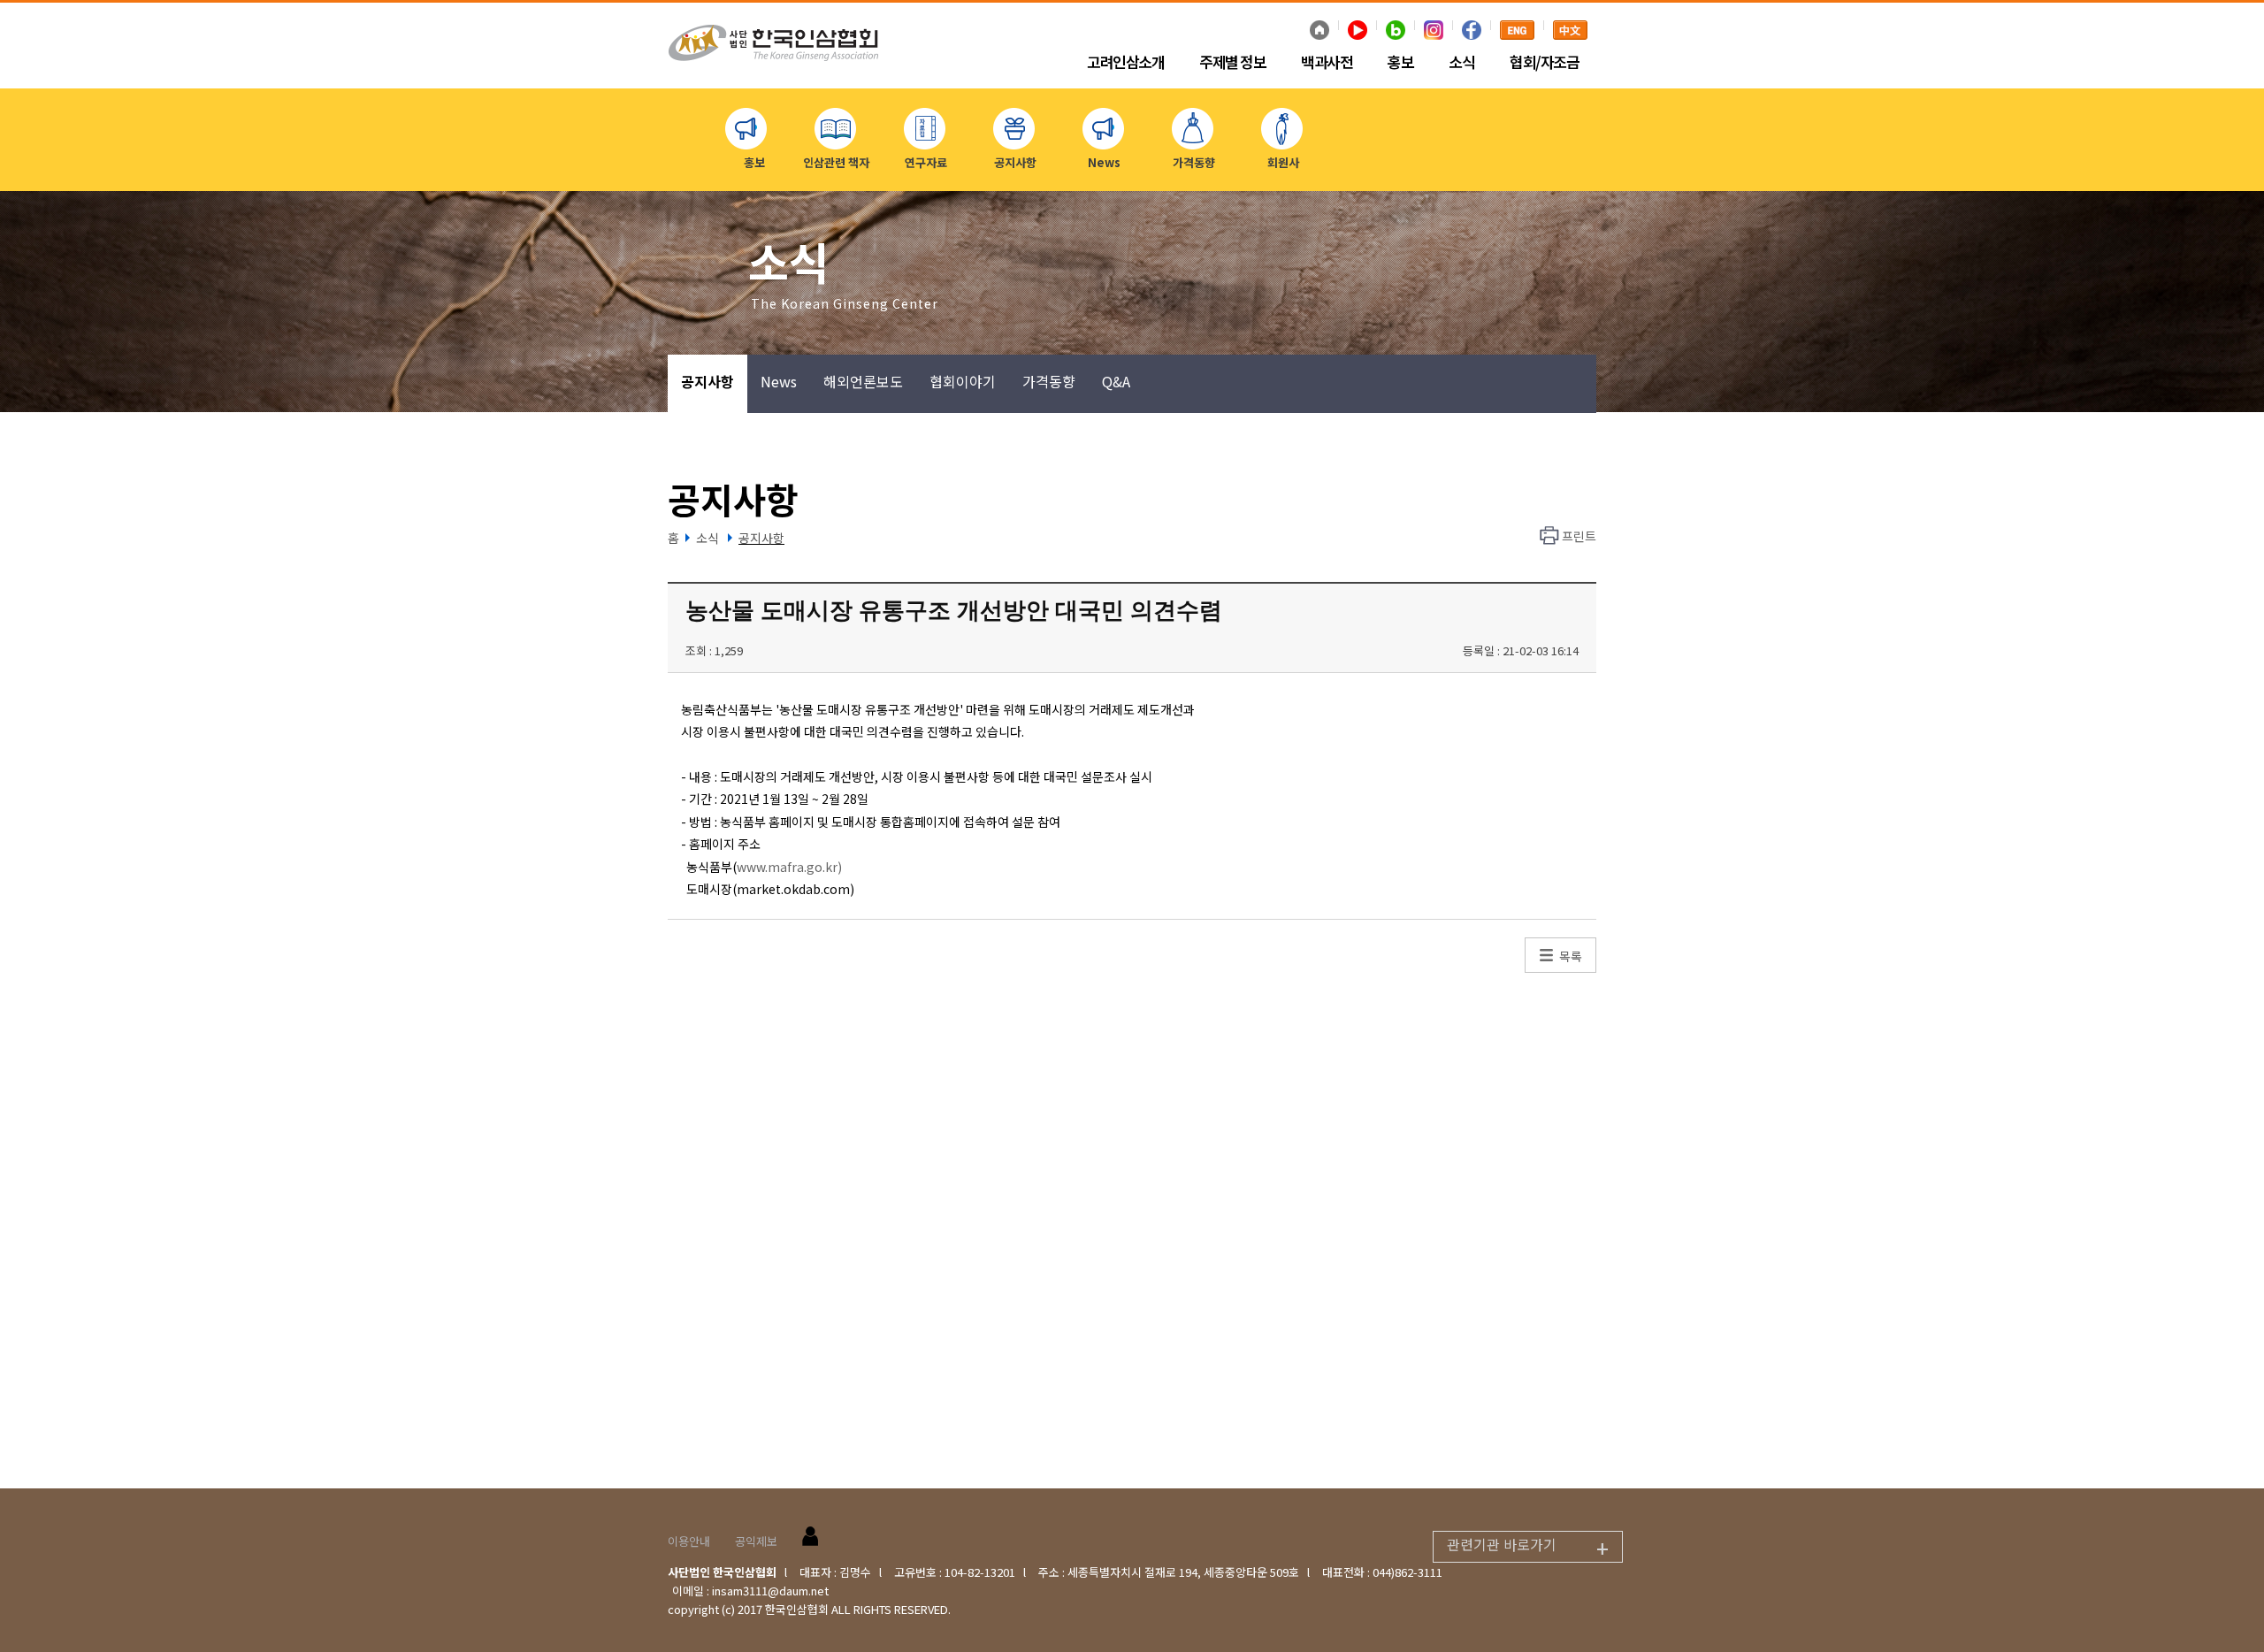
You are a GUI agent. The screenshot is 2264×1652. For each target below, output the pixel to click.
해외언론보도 (863, 381)
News (779, 381)
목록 (1571, 956)
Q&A (1116, 381)
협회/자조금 (1544, 63)
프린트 (1579, 536)
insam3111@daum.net (770, 1591)
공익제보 (756, 1541)
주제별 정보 (1232, 63)
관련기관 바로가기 (1528, 1548)
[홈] (1319, 32)
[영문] (1517, 32)
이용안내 (689, 1541)
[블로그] (1396, 32)
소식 (1461, 63)
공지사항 (707, 381)
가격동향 (1049, 381)
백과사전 (1327, 63)
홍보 (1400, 63)
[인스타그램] (1434, 32)
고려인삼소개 (1125, 63)
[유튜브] (1358, 32)
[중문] (1570, 32)
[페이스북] (1472, 32)
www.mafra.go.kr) (789, 867)
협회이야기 (963, 381)
